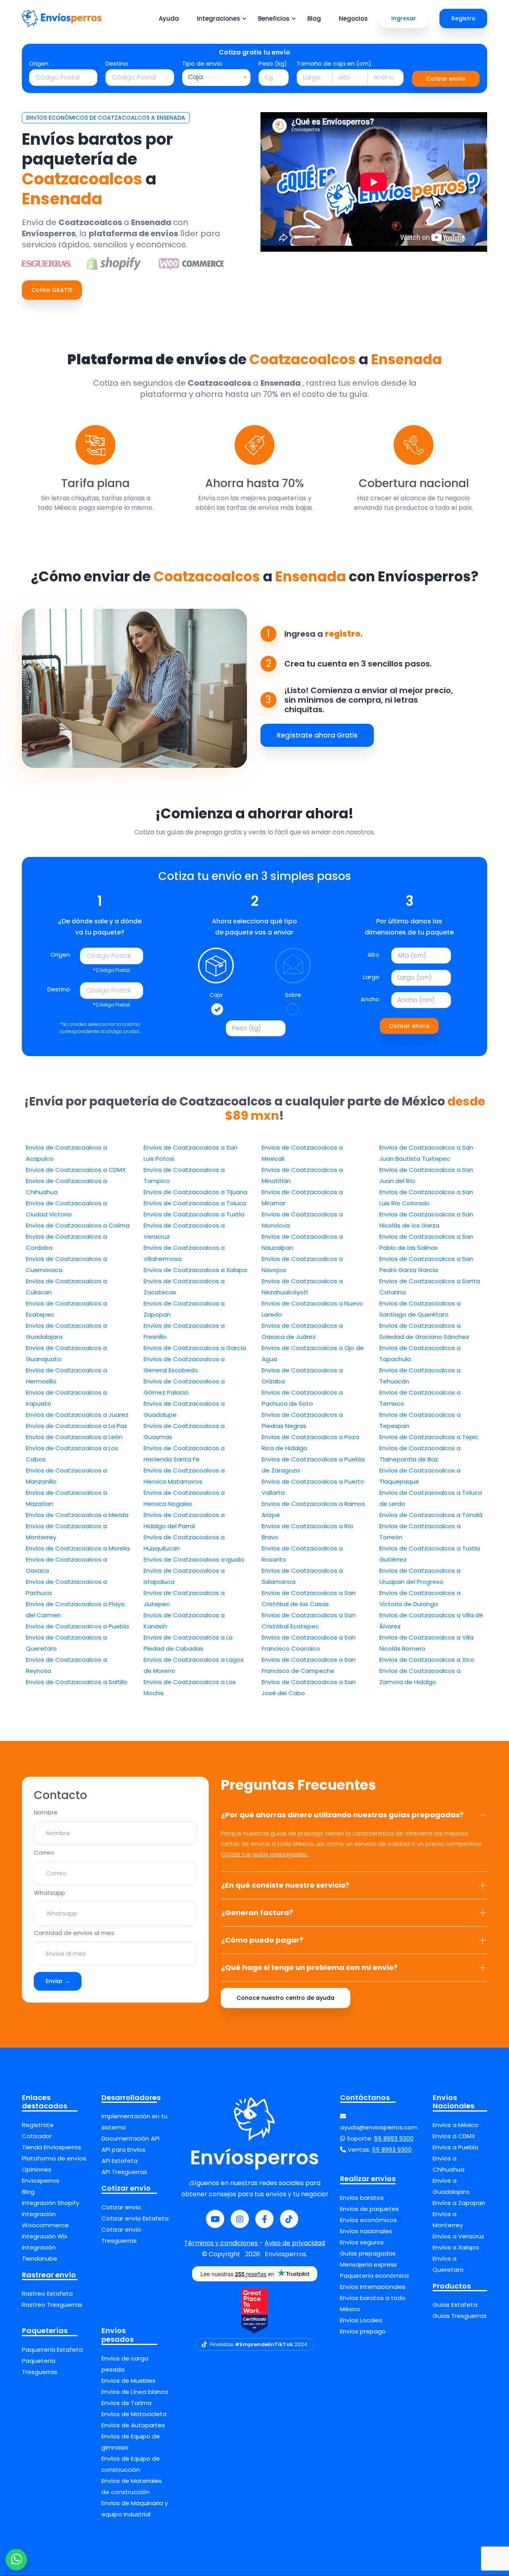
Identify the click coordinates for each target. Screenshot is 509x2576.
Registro (463, 18)
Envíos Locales (361, 2320)
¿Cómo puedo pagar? (262, 1940)
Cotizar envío (446, 79)
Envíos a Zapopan (459, 2203)
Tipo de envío (202, 63)
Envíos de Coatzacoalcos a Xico (427, 1660)
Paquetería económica (374, 2276)
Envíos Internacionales (373, 2287)
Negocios (353, 18)
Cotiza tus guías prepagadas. (264, 1854)
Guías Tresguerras (460, 2316)
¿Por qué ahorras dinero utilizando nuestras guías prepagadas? (342, 1815)
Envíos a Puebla (456, 2147)
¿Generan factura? (257, 1913)
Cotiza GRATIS (52, 290)
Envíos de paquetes (369, 2209)
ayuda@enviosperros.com (379, 2127)
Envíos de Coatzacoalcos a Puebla (77, 1626)
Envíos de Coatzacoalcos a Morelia (78, 1548)
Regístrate (38, 2125)
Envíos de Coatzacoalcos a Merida (77, 1515)
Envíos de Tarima (126, 2403)
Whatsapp (50, 1893)
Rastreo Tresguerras (52, 2305)
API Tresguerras (124, 2172)
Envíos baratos (362, 2198)
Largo (371, 977)
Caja (216, 995)
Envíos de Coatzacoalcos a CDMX (76, 1170)
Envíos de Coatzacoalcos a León (74, 1437)
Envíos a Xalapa (456, 2247)
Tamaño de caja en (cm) (334, 63)
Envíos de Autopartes (133, 2425)
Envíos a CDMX (454, 2136)
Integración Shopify (51, 2203)
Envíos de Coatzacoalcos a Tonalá (431, 1515)
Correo (44, 1852)
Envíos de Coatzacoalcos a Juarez (77, 1415)
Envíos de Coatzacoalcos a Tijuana (195, 1192)
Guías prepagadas (368, 2253)
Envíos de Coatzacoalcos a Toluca (195, 1203)
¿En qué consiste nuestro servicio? (285, 1885)
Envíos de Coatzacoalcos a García (195, 1348)
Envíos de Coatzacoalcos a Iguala (194, 1559)
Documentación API (130, 2138)
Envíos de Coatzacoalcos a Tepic (429, 1437)
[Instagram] (240, 2219)
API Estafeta (119, 2161)
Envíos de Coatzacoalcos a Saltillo (77, 1682)
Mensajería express (368, 2264)
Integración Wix (45, 2236)
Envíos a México (456, 2125)
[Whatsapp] (16, 2560)
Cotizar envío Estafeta (135, 2218)
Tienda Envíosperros (51, 2147)
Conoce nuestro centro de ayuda (286, 1998)
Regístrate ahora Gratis (317, 735)
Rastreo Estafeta (47, 2293)
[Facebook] (264, 2219)
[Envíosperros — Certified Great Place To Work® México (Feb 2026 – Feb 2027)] (254, 2311)
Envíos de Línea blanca (135, 2392)
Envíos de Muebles (128, 2381)
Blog (314, 18)
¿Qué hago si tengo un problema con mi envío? (309, 1967)
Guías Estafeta (455, 2305)
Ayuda (169, 18)
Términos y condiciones (222, 2243)
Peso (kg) (273, 63)
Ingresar (404, 18)
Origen (39, 63)
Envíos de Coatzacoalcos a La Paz (77, 1426)
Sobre (293, 995)
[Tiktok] (289, 2219)
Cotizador (37, 2136)
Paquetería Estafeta (52, 2350)
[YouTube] (215, 2219)
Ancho (370, 999)
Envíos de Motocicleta (134, 2414)
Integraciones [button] (219, 18)
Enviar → (58, 1981)
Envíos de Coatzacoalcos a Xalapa (195, 1270)
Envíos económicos (368, 2220)
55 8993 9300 (394, 2138)
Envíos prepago (363, 2331)
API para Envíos (123, 2150)
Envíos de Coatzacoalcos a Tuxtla (194, 1214)
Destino (117, 63)
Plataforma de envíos (54, 2158)
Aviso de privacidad (295, 2243)
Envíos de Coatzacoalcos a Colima (78, 1225)
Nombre (46, 1812)
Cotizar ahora (409, 1026)
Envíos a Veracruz (458, 2236)
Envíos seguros (362, 2242)
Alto (373, 955)
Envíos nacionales (366, 2231)
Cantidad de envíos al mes (74, 1933)
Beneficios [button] (274, 18)
